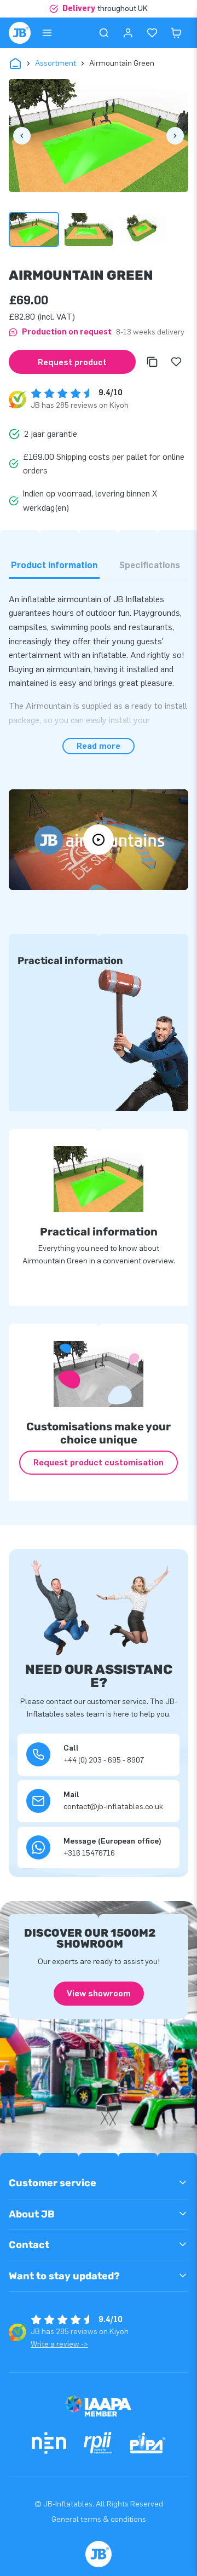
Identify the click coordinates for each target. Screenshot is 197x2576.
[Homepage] (20, 33)
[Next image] (175, 136)
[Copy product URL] (152, 362)
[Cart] (176, 33)
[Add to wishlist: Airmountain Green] (176, 362)
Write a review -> (59, 2344)
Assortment (56, 63)
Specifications (150, 565)
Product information (54, 565)
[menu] (47, 33)
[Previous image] (22, 136)
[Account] (128, 33)
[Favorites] (152, 33)
